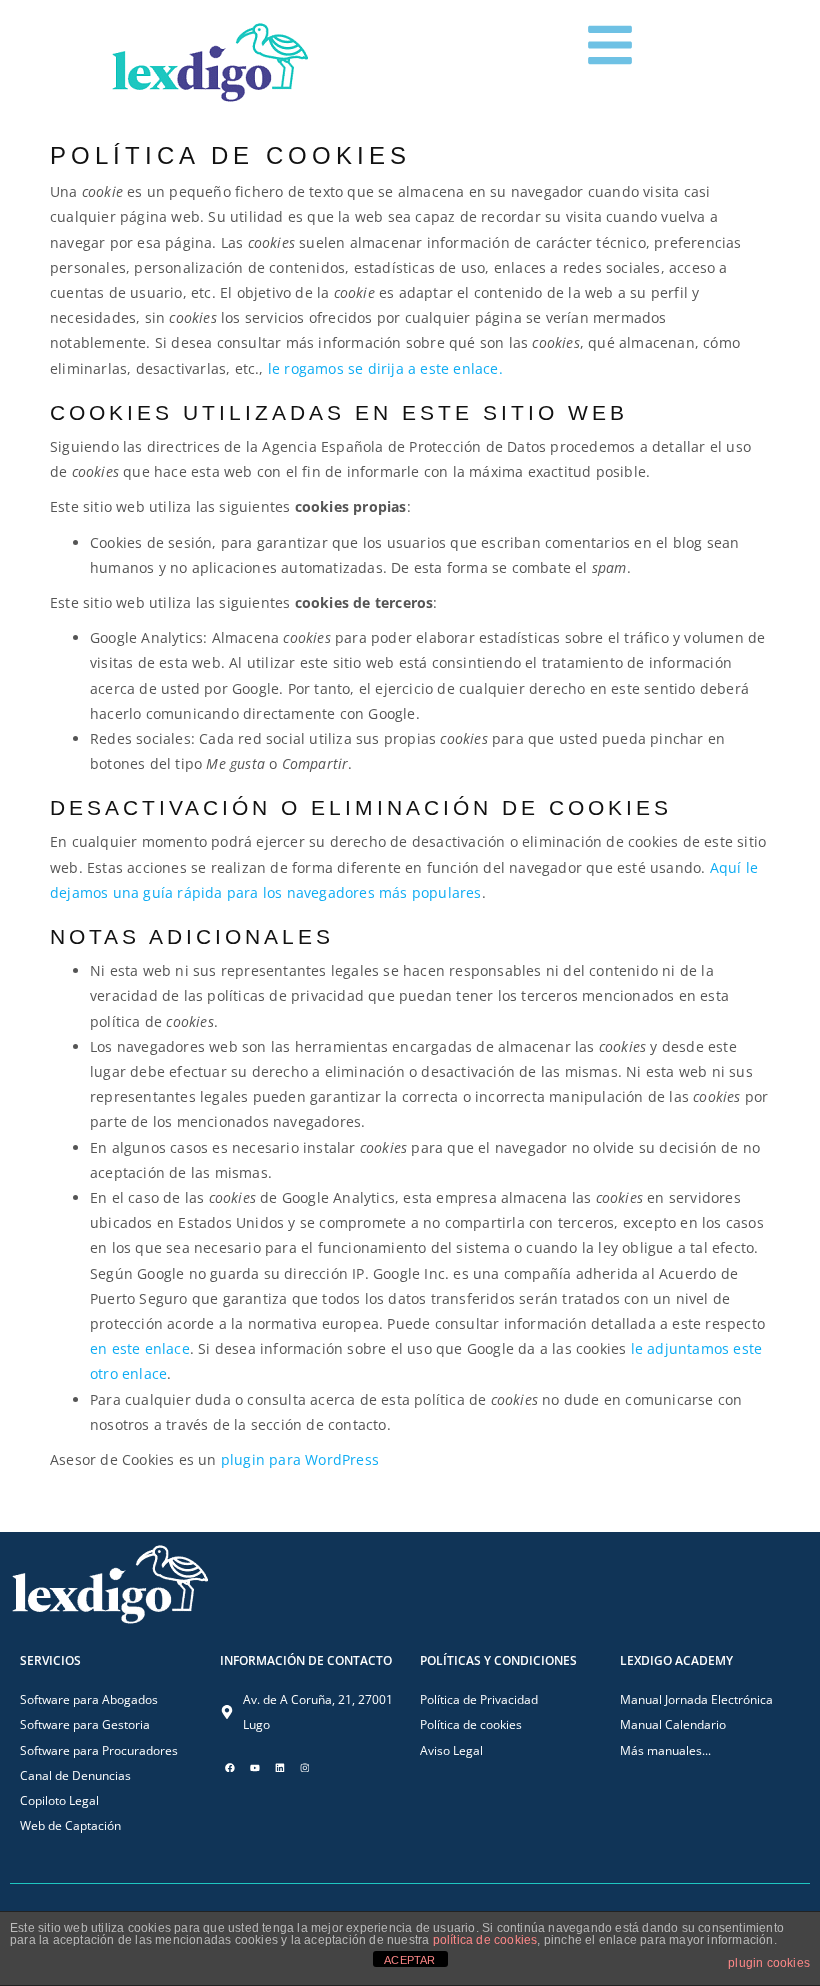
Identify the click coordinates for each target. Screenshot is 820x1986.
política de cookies (485, 1940)
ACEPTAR (409, 1960)
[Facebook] (230, 1768)
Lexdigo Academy (676, 1660)
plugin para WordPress (300, 1459)
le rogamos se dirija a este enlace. (385, 368)
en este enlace (140, 1348)
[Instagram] (305, 1768)
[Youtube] (255, 1768)
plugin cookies (769, 1963)
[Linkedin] (280, 1768)
